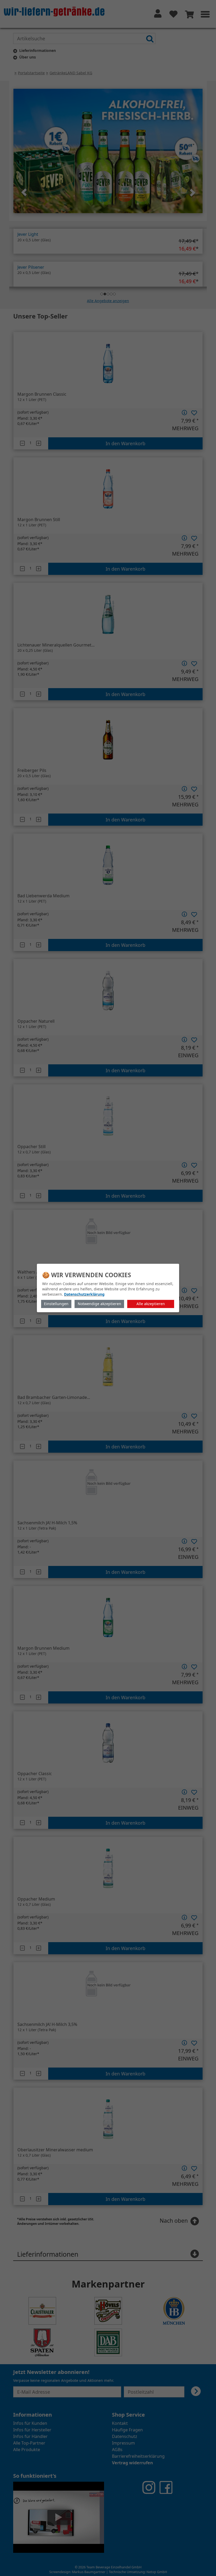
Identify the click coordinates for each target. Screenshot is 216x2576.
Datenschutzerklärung (84, 1294)
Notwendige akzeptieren (99, 1304)
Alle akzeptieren (151, 1304)
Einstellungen (56, 1304)
